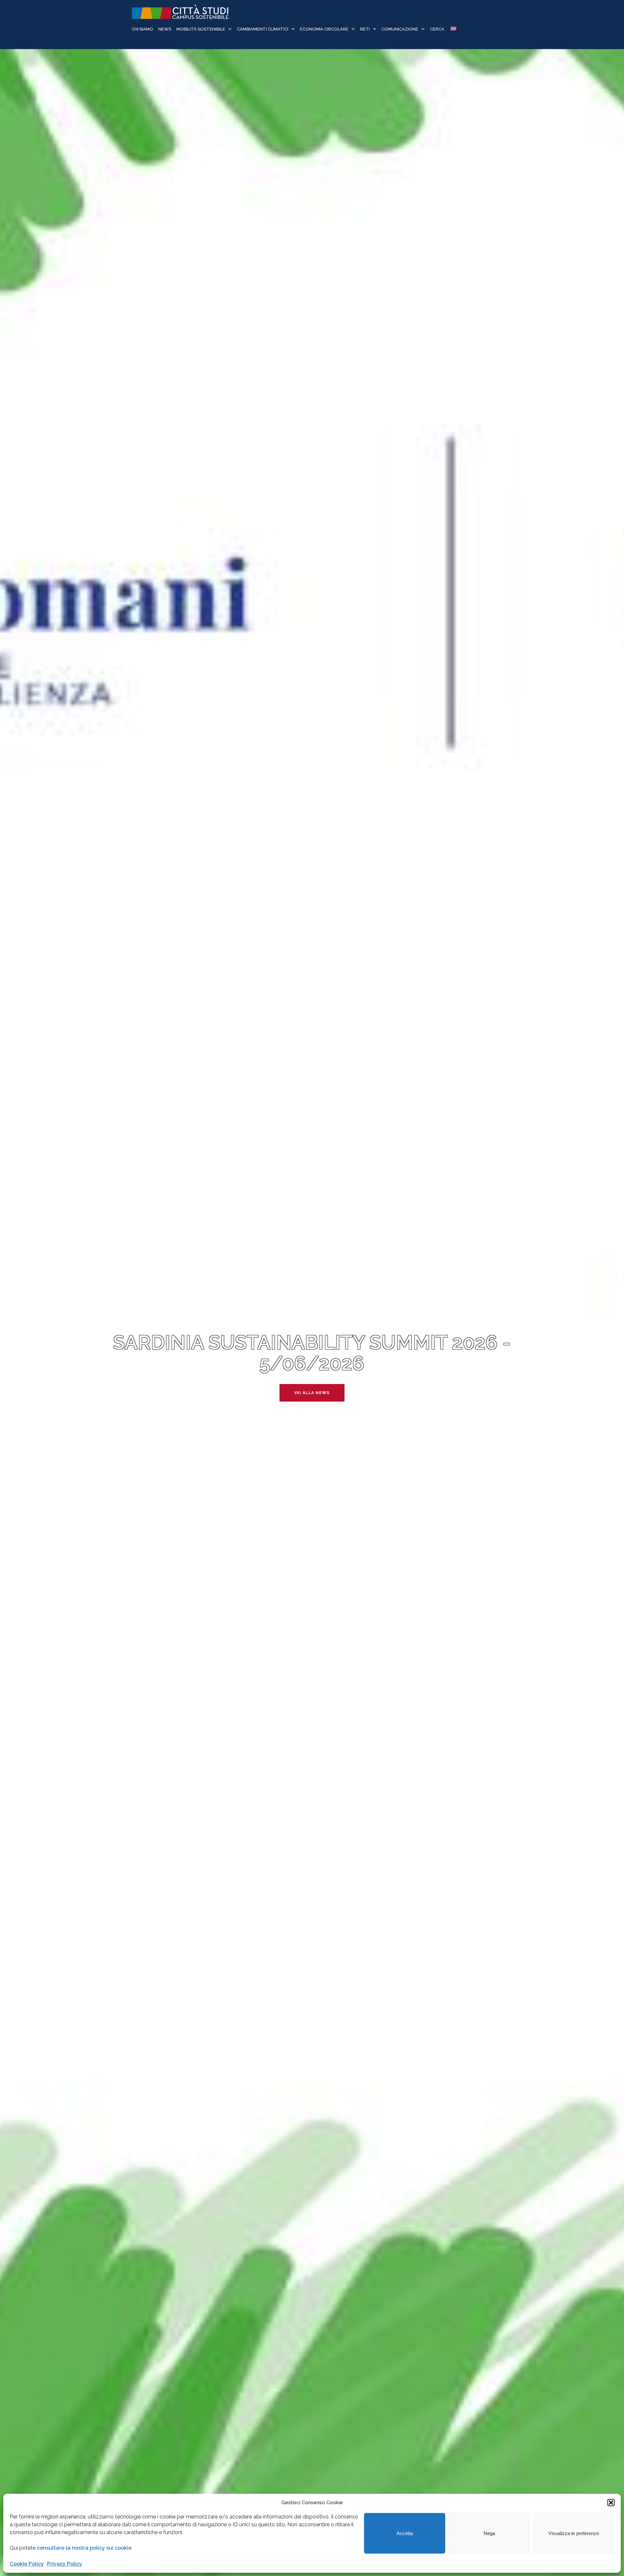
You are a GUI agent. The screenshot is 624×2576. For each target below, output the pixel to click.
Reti (365, 29)
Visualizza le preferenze (574, 2533)
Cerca (437, 29)
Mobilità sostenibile (201, 29)
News (165, 29)
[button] (611, 2503)
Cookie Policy (27, 2564)
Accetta (405, 2533)
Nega (489, 2533)
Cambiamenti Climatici (263, 29)
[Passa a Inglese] (453, 29)
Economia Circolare (324, 29)
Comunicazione (400, 29)
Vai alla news (312, 1393)
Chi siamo (142, 29)
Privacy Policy (65, 2564)
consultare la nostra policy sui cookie (84, 2548)
